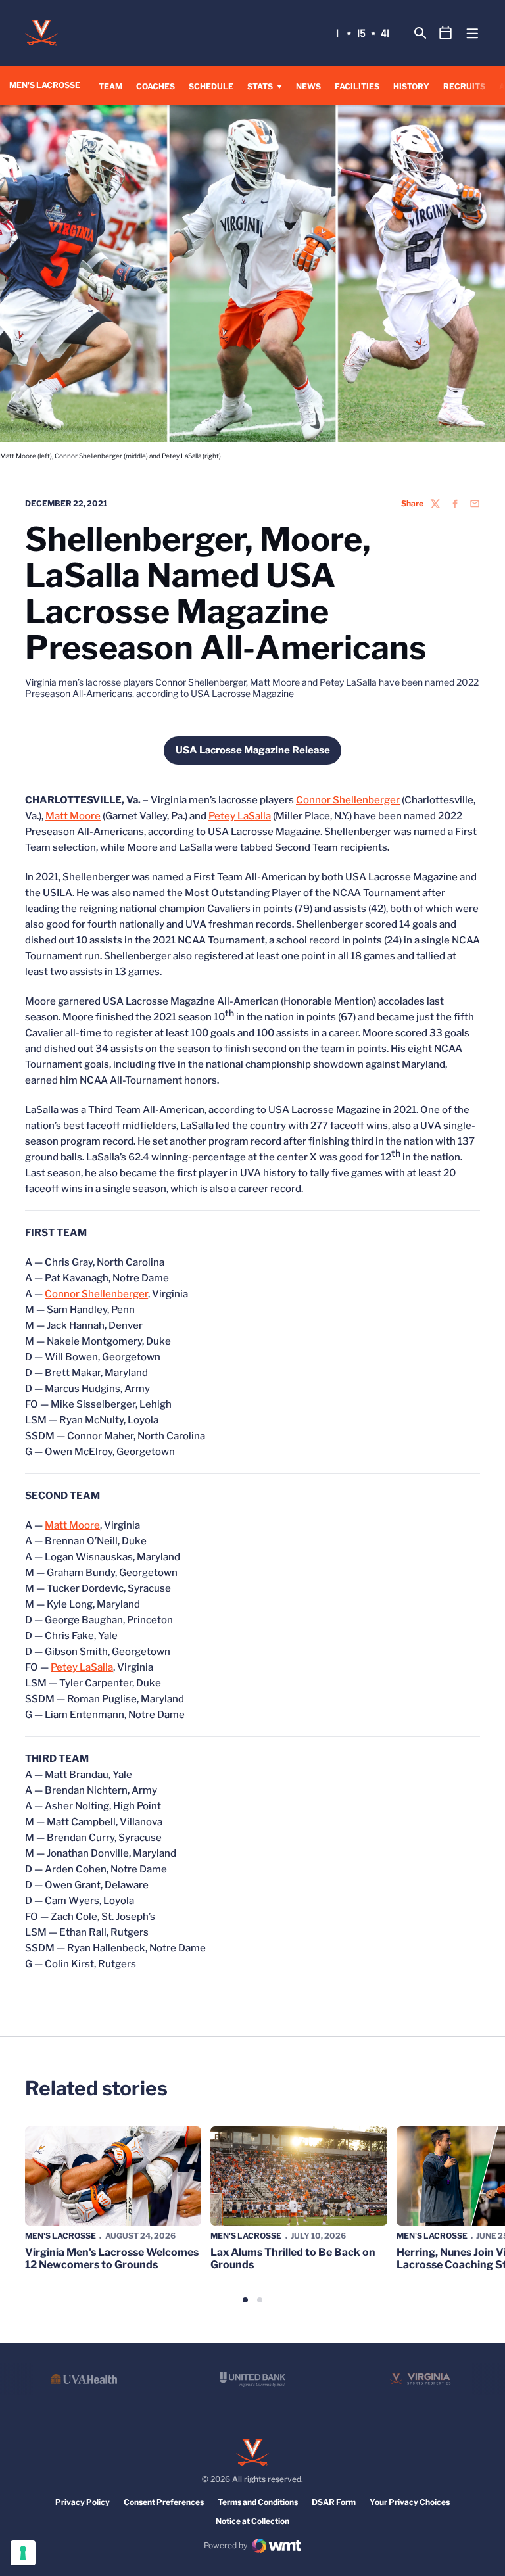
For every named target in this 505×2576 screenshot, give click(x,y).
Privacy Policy (83, 2502)
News (308, 86)
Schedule (211, 86)
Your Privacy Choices (410, 2502)
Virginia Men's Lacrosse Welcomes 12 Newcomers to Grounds (112, 2258)
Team (110, 86)
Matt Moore (73, 816)
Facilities (357, 86)
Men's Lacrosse (60, 2236)
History (411, 86)
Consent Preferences (164, 2502)
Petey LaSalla (240, 816)
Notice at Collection (252, 2521)
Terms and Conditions (258, 2502)
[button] (245, 2300)
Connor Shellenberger (348, 800)
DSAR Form (334, 2502)
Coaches (156, 86)
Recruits (464, 86)
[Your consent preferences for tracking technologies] (23, 2553)
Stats (260, 86)
